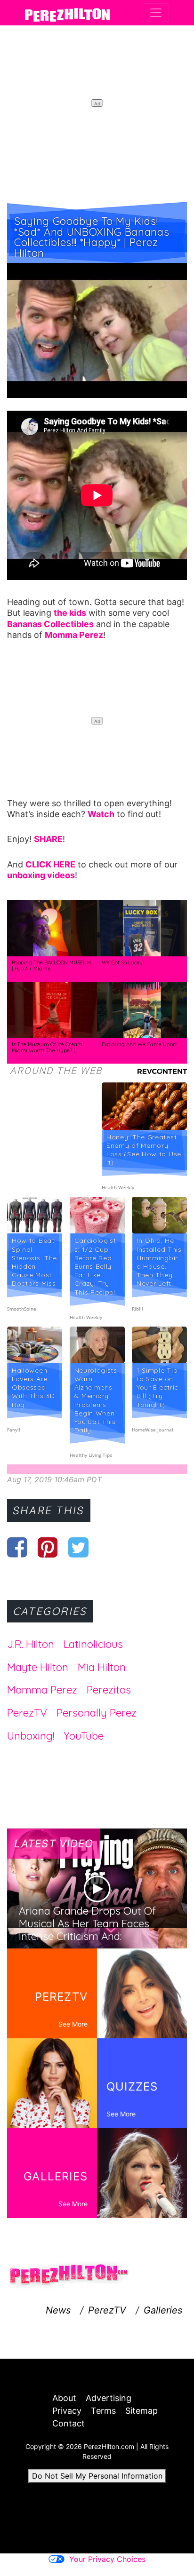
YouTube (84, 1736)
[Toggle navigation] (156, 13)
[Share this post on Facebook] (17, 1547)
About (64, 2398)
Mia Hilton (102, 1667)
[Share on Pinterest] (48, 1547)
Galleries (163, 2310)
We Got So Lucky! (123, 962)
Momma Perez (42, 1690)
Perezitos (109, 1690)
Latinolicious (93, 1644)
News (58, 2310)
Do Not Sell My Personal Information (97, 2476)
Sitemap (141, 2411)
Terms (103, 2411)
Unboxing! (31, 1736)
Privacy (67, 2411)
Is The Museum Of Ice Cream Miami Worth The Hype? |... (47, 1048)
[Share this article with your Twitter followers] (78, 1547)
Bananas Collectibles (50, 624)
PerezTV (27, 1713)
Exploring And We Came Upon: (139, 1044)
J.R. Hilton (31, 1644)
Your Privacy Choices (107, 2559)
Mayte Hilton (38, 1667)
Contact (69, 2423)
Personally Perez (97, 1713)
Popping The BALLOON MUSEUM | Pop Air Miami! (51, 966)
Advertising (109, 2398)
